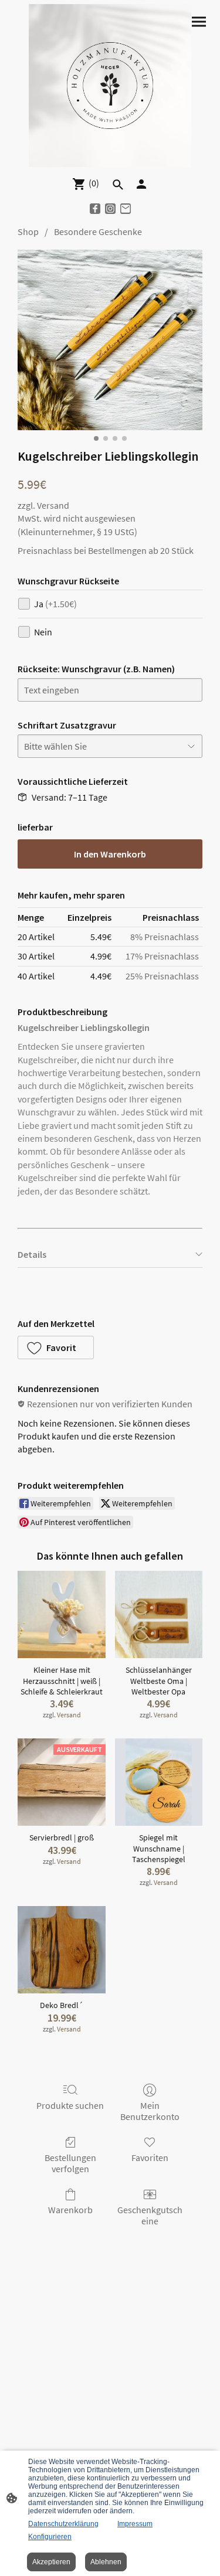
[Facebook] (95, 209)
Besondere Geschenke (98, 232)
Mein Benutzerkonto (150, 2111)
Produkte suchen (70, 2105)
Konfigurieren (50, 2537)
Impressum (135, 2524)
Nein (43, 632)
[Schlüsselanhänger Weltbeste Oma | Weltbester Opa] (159, 1614)
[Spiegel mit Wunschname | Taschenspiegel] (159, 1782)
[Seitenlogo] (110, 86)
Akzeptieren (51, 2562)
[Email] (126, 209)
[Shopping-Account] (141, 184)
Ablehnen (106, 2562)
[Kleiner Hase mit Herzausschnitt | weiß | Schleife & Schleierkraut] (61, 1614)
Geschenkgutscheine (150, 2215)
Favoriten (150, 2158)
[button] (56, 1347)
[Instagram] (110, 209)
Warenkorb (70, 2210)
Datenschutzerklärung (63, 2524)
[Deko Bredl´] (61, 1950)
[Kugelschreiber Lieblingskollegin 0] (110, 340)
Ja (55, 604)
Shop (28, 232)
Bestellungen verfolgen (70, 2163)
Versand (53, 505)
